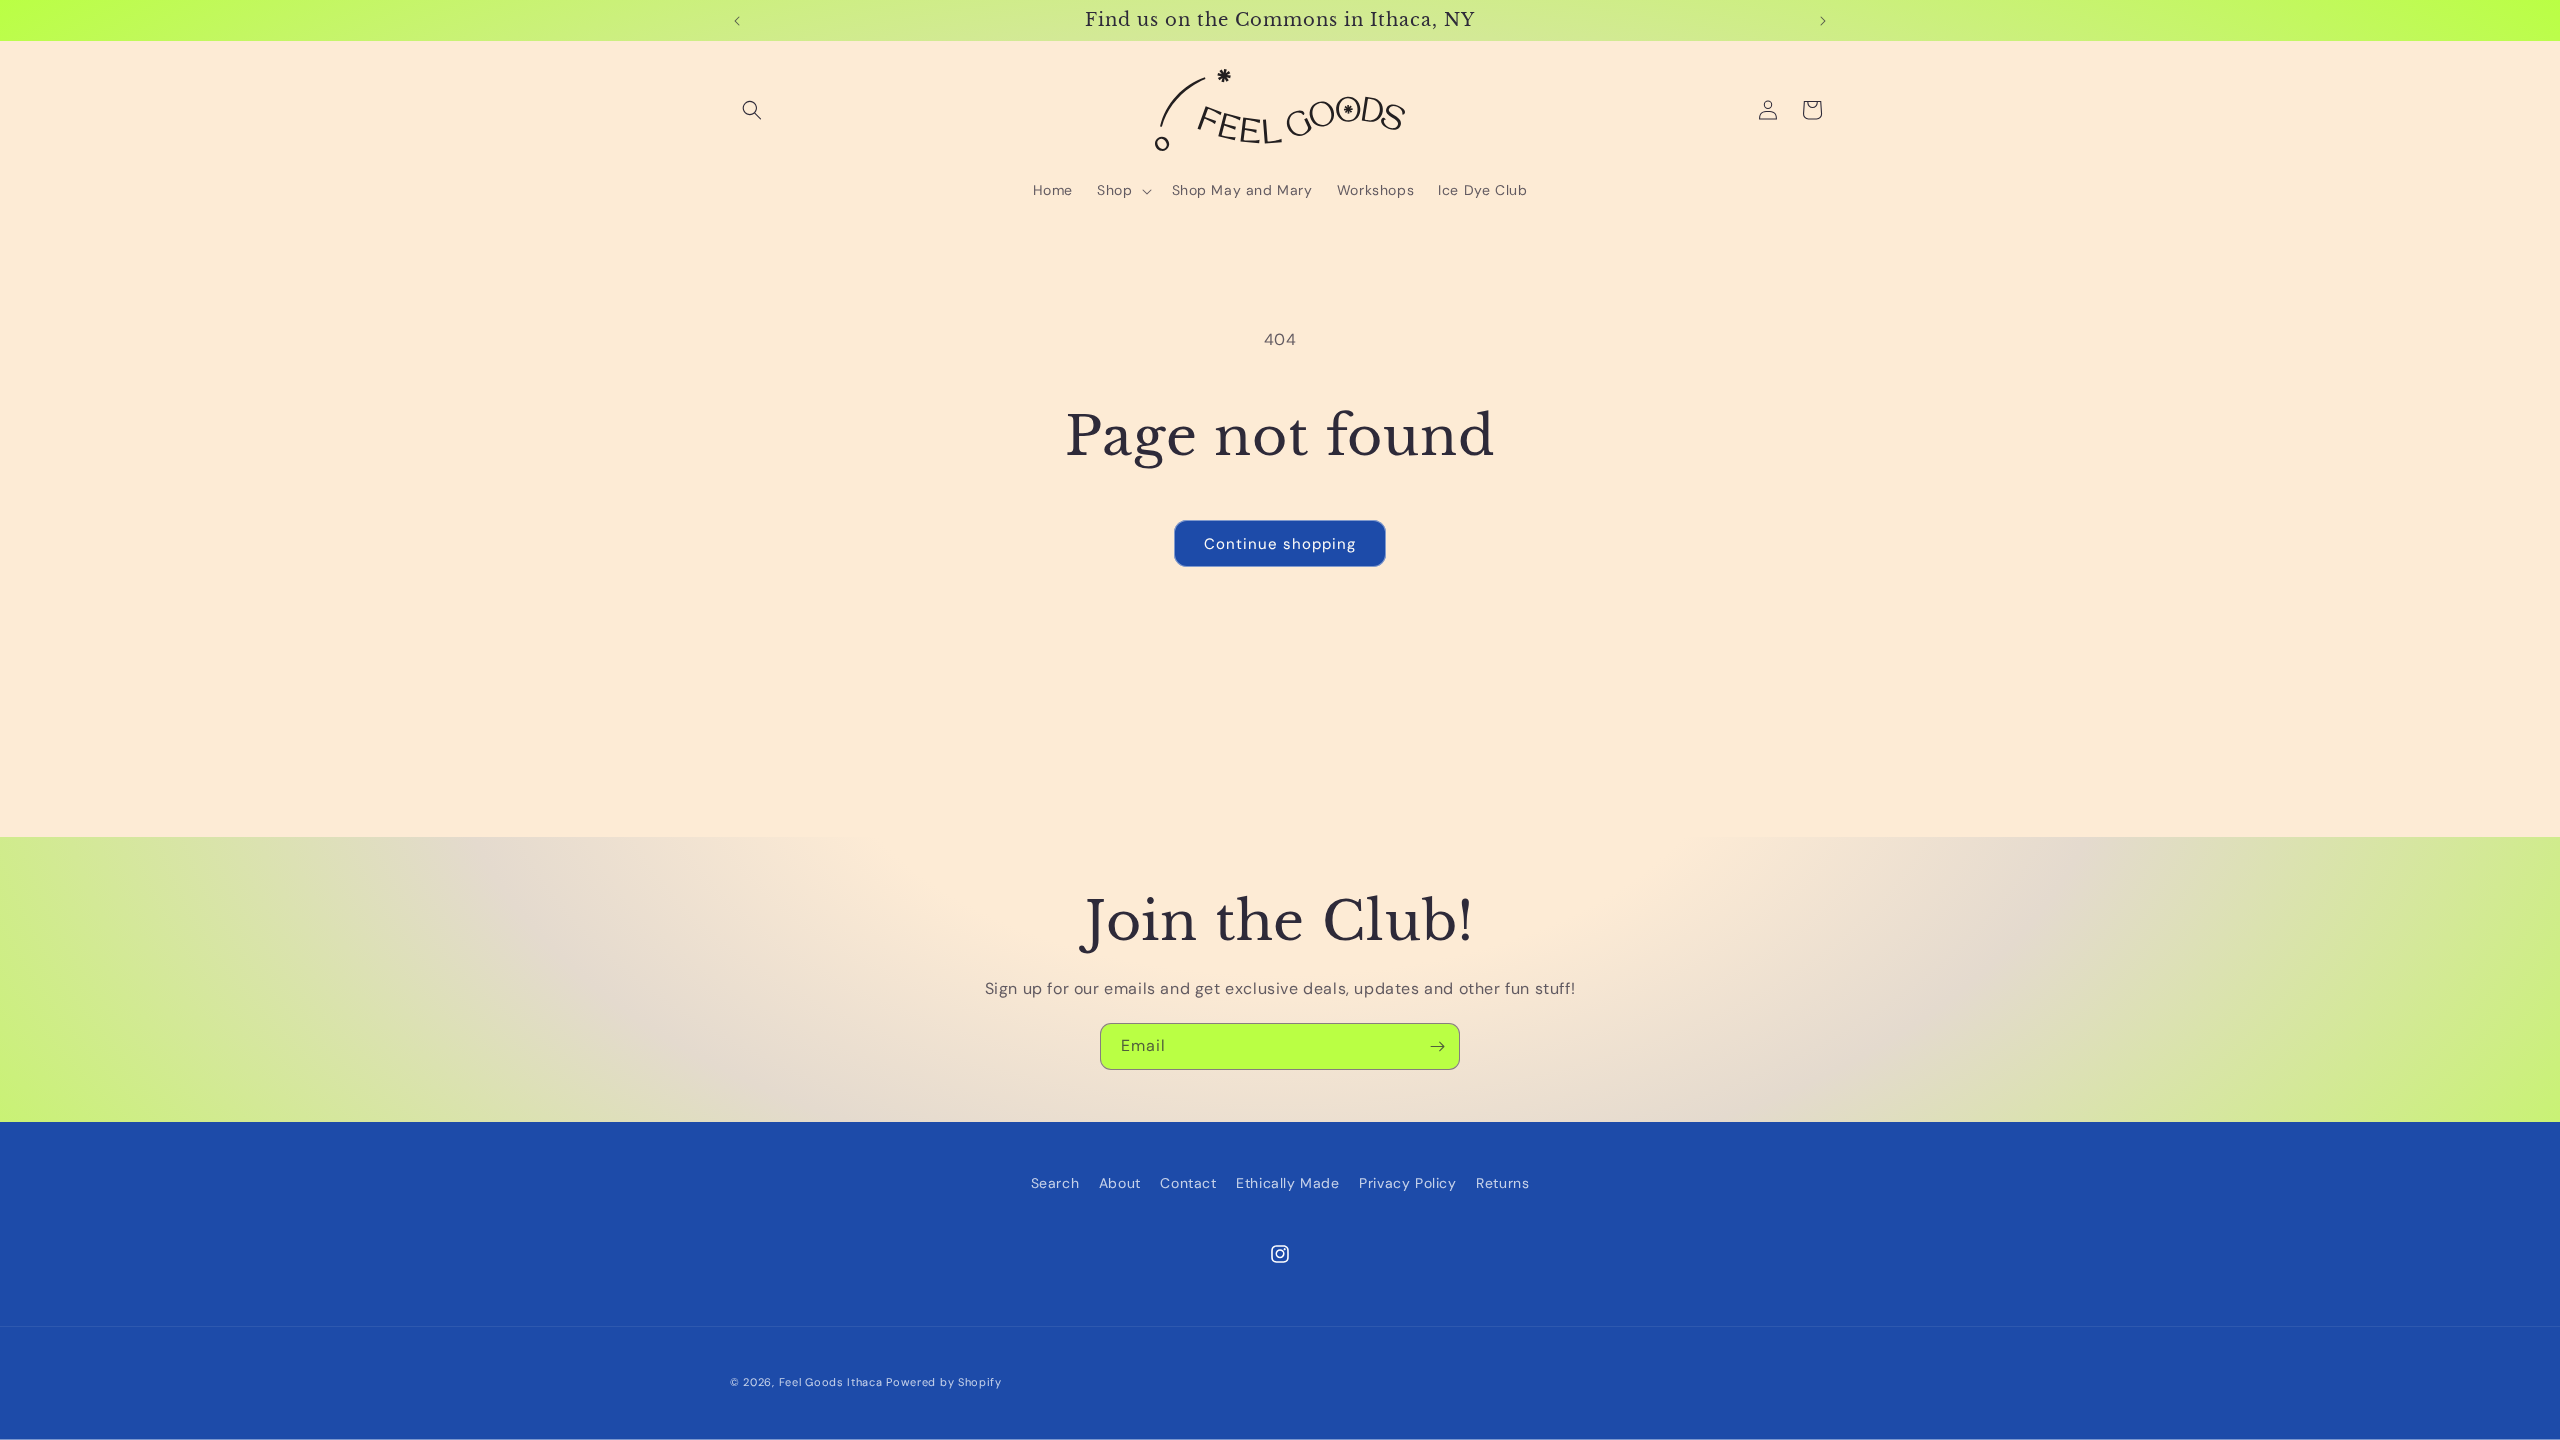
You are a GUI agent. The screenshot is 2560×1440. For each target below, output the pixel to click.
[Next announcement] (1823, 21)
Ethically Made (1287, 1183)
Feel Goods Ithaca (831, 1382)
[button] (752, 110)
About (1120, 1183)
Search (1055, 1183)
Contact (1188, 1183)
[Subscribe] (1437, 1046)
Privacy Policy (1407, 1183)
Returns (1502, 1183)
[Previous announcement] (737, 21)
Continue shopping (1280, 544)
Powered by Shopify (944, 1382)
